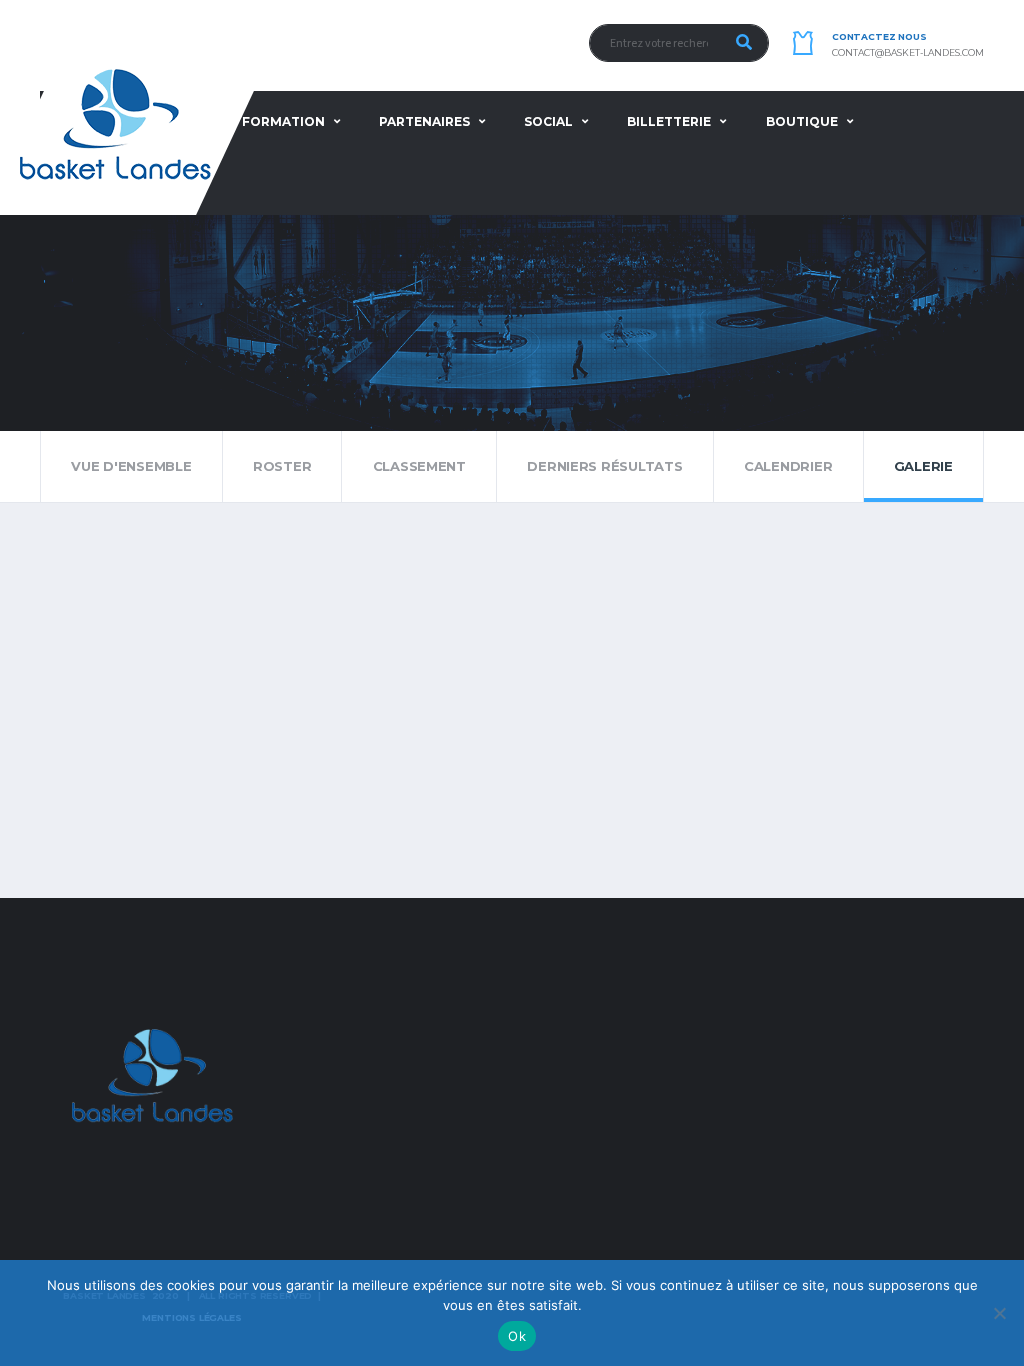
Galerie (923, 466)
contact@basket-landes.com (908, 53)
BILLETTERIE (669, 121)
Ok (517, 1336)
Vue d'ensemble (131, 466)
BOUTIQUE (802, 121)
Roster (282, 466)
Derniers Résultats (604, 466)
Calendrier (788, 466)
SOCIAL (548, 121)
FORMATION (283, 121)
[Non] (999, 1313)
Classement (419, 466)
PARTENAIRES (424, 121)
